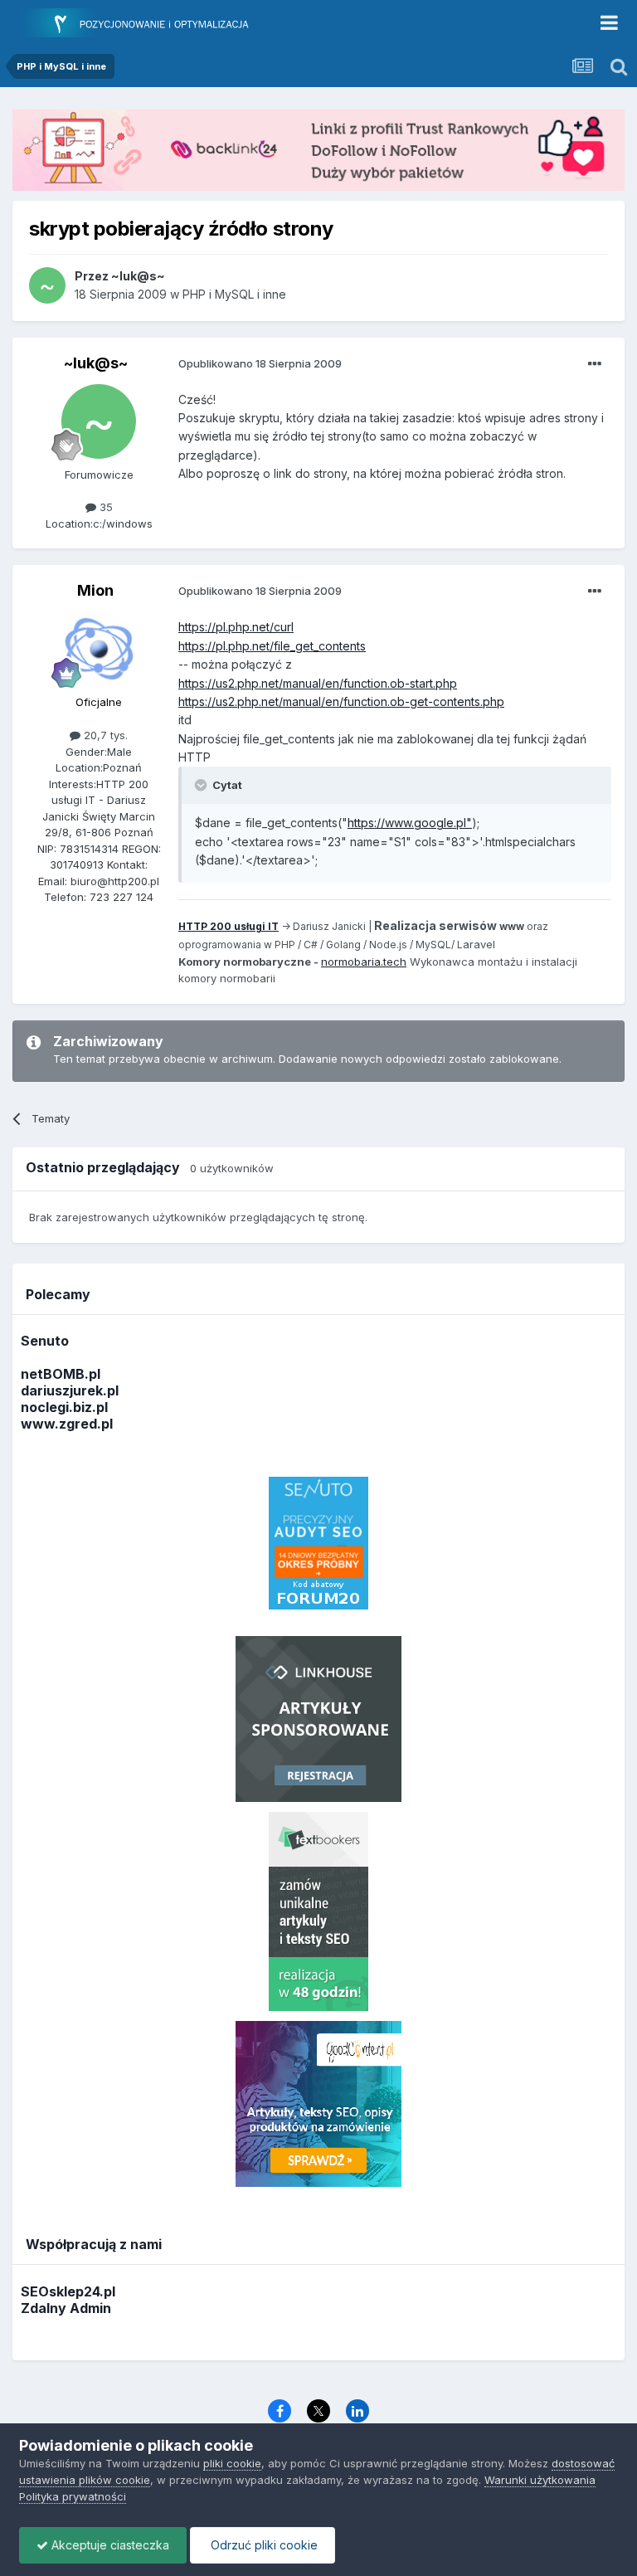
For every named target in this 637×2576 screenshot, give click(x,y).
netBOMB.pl (61, 1374)
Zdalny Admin (66, 2308)
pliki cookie (232, 2463)
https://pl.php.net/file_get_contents (272, 646)
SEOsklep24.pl (68, 2291)
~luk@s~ (96, 363)
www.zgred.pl (67, 1424)
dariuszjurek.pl (70, 1390)
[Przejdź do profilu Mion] (99, 649)
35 (105, 507)
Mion (95, 590)
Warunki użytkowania (540, 2480)
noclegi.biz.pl (64, 1407)
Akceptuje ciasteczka (109, 2545)
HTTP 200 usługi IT (229, 926)
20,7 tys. (104, 735)
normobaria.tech (364, 962)
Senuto (45, 1341)
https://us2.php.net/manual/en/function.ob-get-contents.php (341, 701)
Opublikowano (260, 363)
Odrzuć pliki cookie (263, 2545)
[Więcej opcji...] (595, 364)
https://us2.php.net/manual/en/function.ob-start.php (318, 683)
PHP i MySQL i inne (234, 294)
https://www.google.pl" (410, 823)
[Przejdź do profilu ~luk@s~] (47, 285)
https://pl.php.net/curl (236, 627)
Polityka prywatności (73, 2496)
